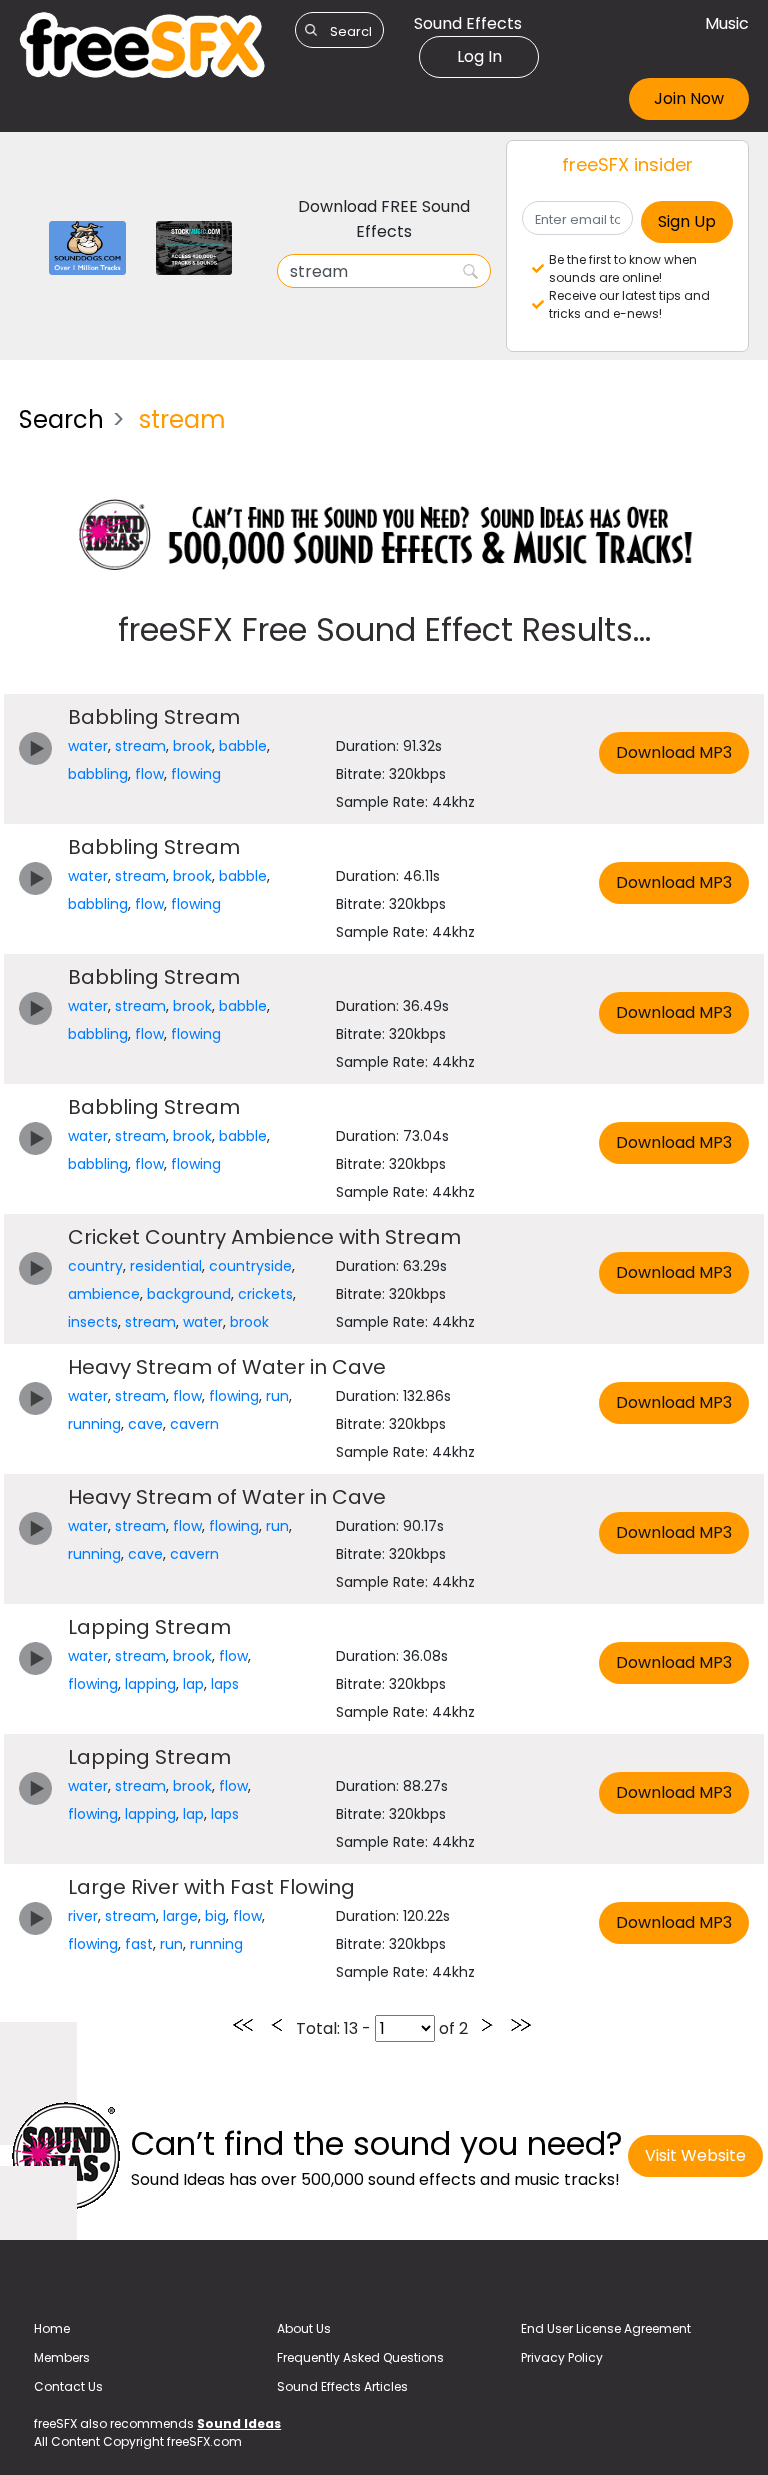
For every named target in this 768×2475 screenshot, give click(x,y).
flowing (196, 774)
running (94, 1424)
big (215, 1916)
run (277, 1396)
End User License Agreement (606, 2328)
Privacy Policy (562, 2357)
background (189, 1294)
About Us (304, 2328)
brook (192, 746)
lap (193, 1684)
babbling (98, 774)
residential (166, 1266)
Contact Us (68, 2386)
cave (145, 1424)
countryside (250, 1266)
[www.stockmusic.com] (194, 246)
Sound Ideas (239, 2423)
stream (140, 746)
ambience (104, 1294)
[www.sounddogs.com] (87, 246)
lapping (150, 1684)
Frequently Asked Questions (360, 2357)
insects (93, 1322)
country (95, 1266)
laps (225, 1684)
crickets (265, 1294)
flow (149, 774)
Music (727, 23)
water (88, 746)
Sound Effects (468, 23)
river (83, 1916)
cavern (194, 1424)
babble (243, 746)
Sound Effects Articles (342, 2386)
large (180, 1916)
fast (139, 1944)
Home (52, 2328)
